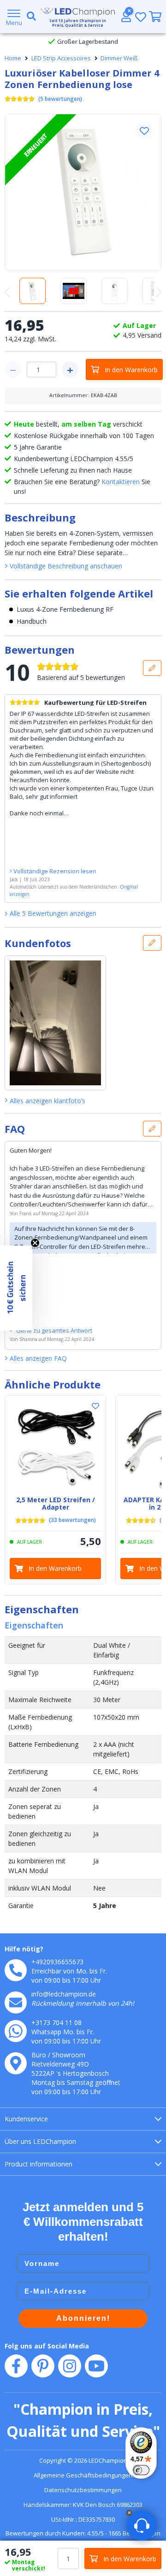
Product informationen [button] (39, 2164)
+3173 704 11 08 (56, 2023)
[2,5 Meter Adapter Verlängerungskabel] (55, 1446)
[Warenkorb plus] (70, 369)
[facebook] (16, 2366)
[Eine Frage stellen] (152, 1129)
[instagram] (70, 2366)
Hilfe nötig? (24, 1949)
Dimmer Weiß (119, 58)
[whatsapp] (16, 2031)
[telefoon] (16, 1970)
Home (13, 58)
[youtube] (96, 2366)
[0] (155, 17)
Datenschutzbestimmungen (83, 2490)
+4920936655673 (57, 1962)
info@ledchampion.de (64, 1994)
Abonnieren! (83, 2318)
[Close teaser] (35, 1243)
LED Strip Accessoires (61, 58)
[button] (144, 131)
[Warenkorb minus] (13, 369)
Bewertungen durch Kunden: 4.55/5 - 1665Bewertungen (83, 2533)
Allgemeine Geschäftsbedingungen (83, 2475)
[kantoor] (16, 2063)
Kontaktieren (121, 482)
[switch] (141, 2470)
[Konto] (126, 17)
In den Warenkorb (131, 370)
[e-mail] (16, 2002)
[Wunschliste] (141, 17)
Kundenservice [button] (26, 2119)
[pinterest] (43, 2366)
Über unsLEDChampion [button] (40, 2141)
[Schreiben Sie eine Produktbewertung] (152, 668)
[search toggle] (30, 17)
